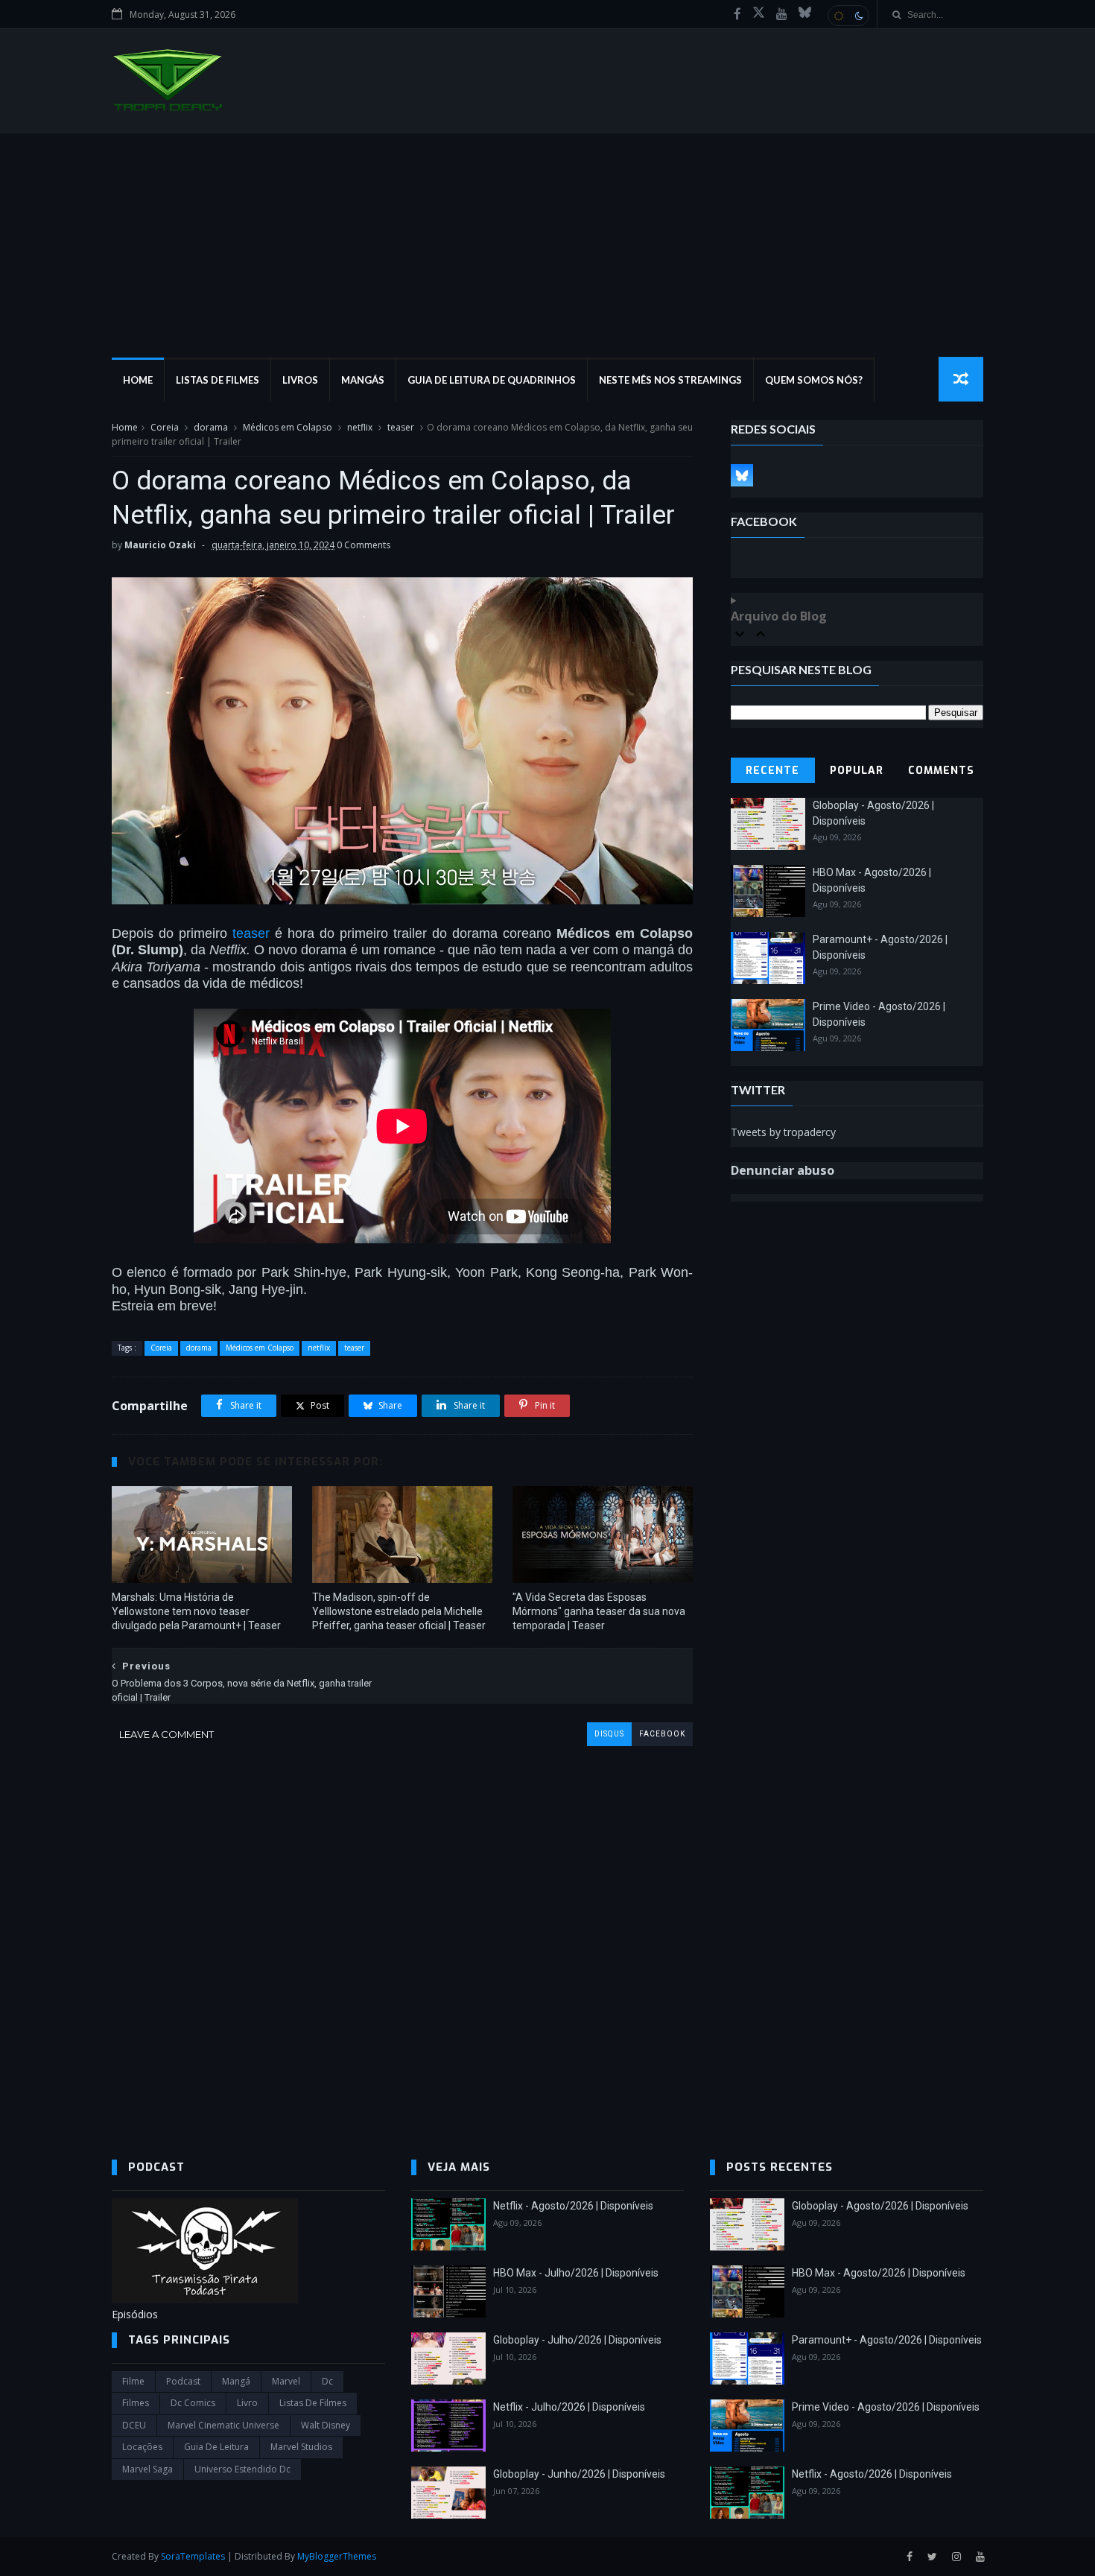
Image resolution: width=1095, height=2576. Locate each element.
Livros (300, 380)
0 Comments (364, 545)
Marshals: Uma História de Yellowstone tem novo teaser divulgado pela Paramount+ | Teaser (196, 1611)
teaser (401, 427)
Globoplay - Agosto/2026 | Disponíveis (880, 2206)
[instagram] (956, 2557)
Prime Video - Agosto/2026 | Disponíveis (886, 2407)
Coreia (165, 427)
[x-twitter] (759, 14)
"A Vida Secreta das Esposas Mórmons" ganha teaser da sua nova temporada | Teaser (599, 1611)
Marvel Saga (147, 2469)
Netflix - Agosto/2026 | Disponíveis (573, 2206)
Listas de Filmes (218, 380)
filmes (136, 2403)
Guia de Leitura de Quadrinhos (492, 380)
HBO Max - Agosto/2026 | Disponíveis (879, 2273)
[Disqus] (402, 1932)
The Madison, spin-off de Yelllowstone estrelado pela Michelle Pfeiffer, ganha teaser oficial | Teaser (399, 1611)
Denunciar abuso (783, 1170)
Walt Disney (326, 2425)
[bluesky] (805, 14)
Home (138, 380)
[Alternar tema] (848, 16)
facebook (662, 1734)
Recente (772, 771)
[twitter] (932, 2557)
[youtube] (782, 14)
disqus (609, 1734)
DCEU (134, 2425)
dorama (211, 427)
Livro (247, 2403)
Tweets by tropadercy (783, 1132)
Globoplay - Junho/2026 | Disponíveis (579, 2474)
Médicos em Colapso (288, 427)
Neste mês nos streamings (670, 380)
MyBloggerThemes (337, 2556)
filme (133, 2381)
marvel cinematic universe (223, 2425)
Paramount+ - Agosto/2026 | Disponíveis (887, 2340)
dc (327, 2381)
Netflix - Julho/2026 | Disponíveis (569, 2407)
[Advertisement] (547, 245)
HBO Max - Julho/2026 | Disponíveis (576, 2273)
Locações (142, 2447)
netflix (360, 427)
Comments (941, 771)
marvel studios (301, 2447)
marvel (286, 2381)
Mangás (363, 380)
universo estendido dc (242, 2469)
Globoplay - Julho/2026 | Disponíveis (577, 2340)
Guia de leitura (216, 2447)
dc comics (193, 2403)
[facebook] (737, 14)
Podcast (183, 2381)
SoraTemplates (193, 2556)
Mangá (236, 2381)
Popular (857, 771)
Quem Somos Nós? (814, 380)
